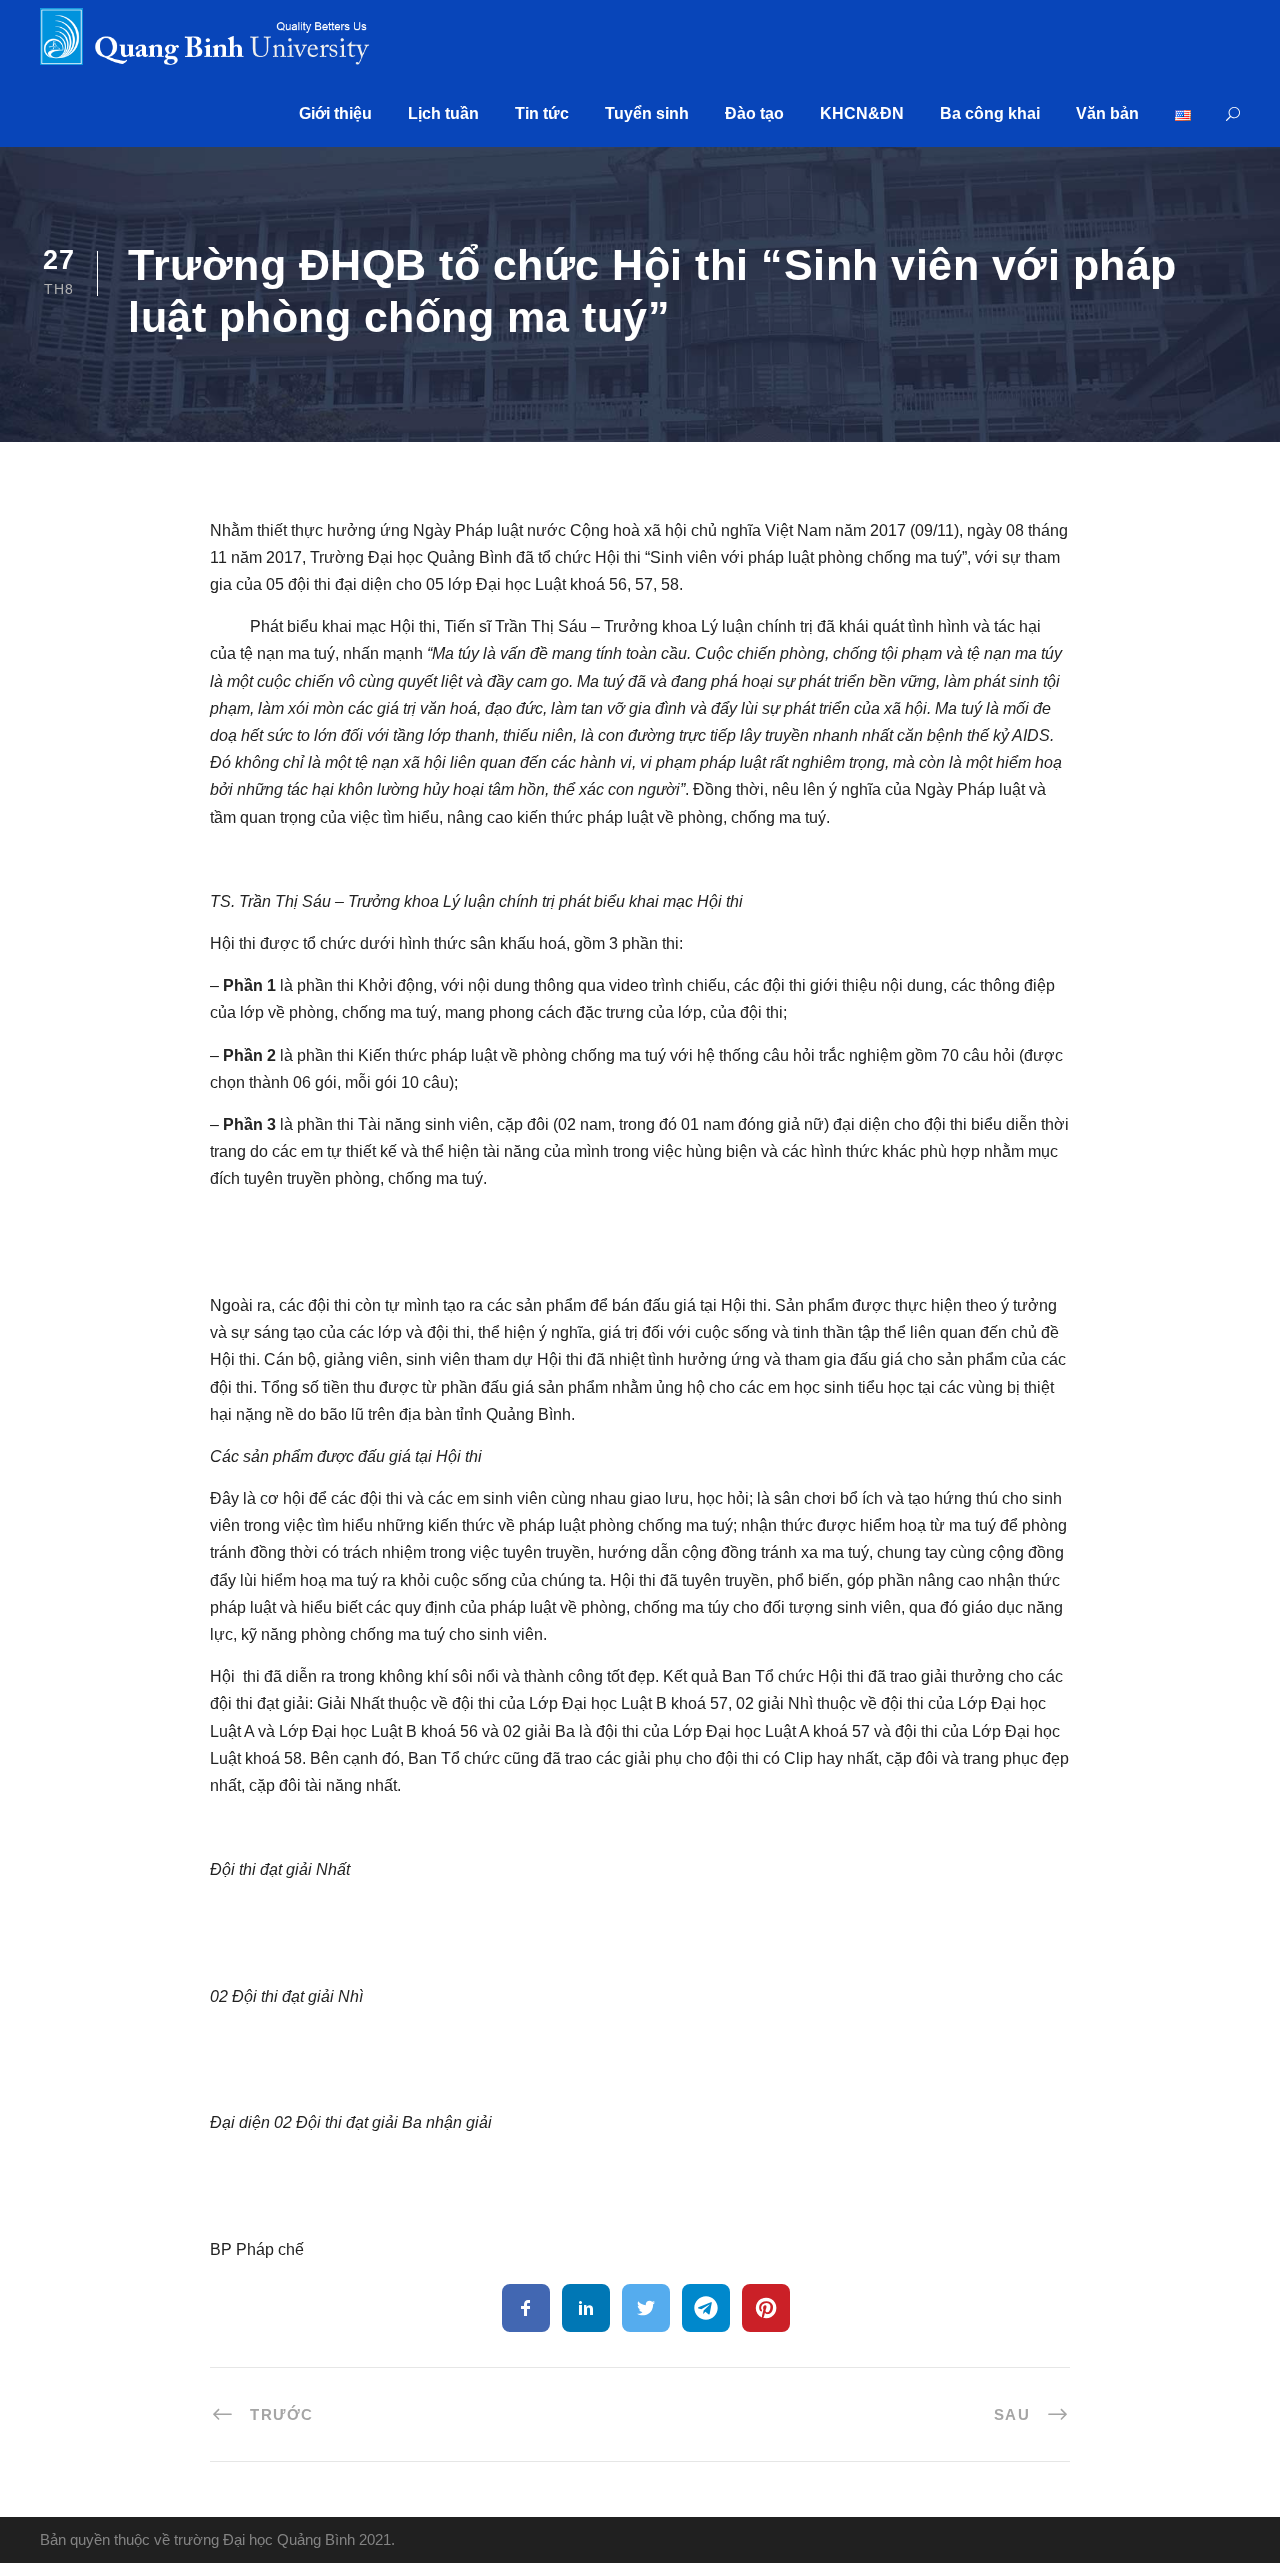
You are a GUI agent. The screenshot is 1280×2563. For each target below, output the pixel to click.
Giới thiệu (335, 113)
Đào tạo (754, 113)
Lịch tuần (443, 113)
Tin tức (542, 113)
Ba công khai (990, 113)
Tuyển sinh (647, 113)
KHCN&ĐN (862, 113)
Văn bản (1107, 113)
